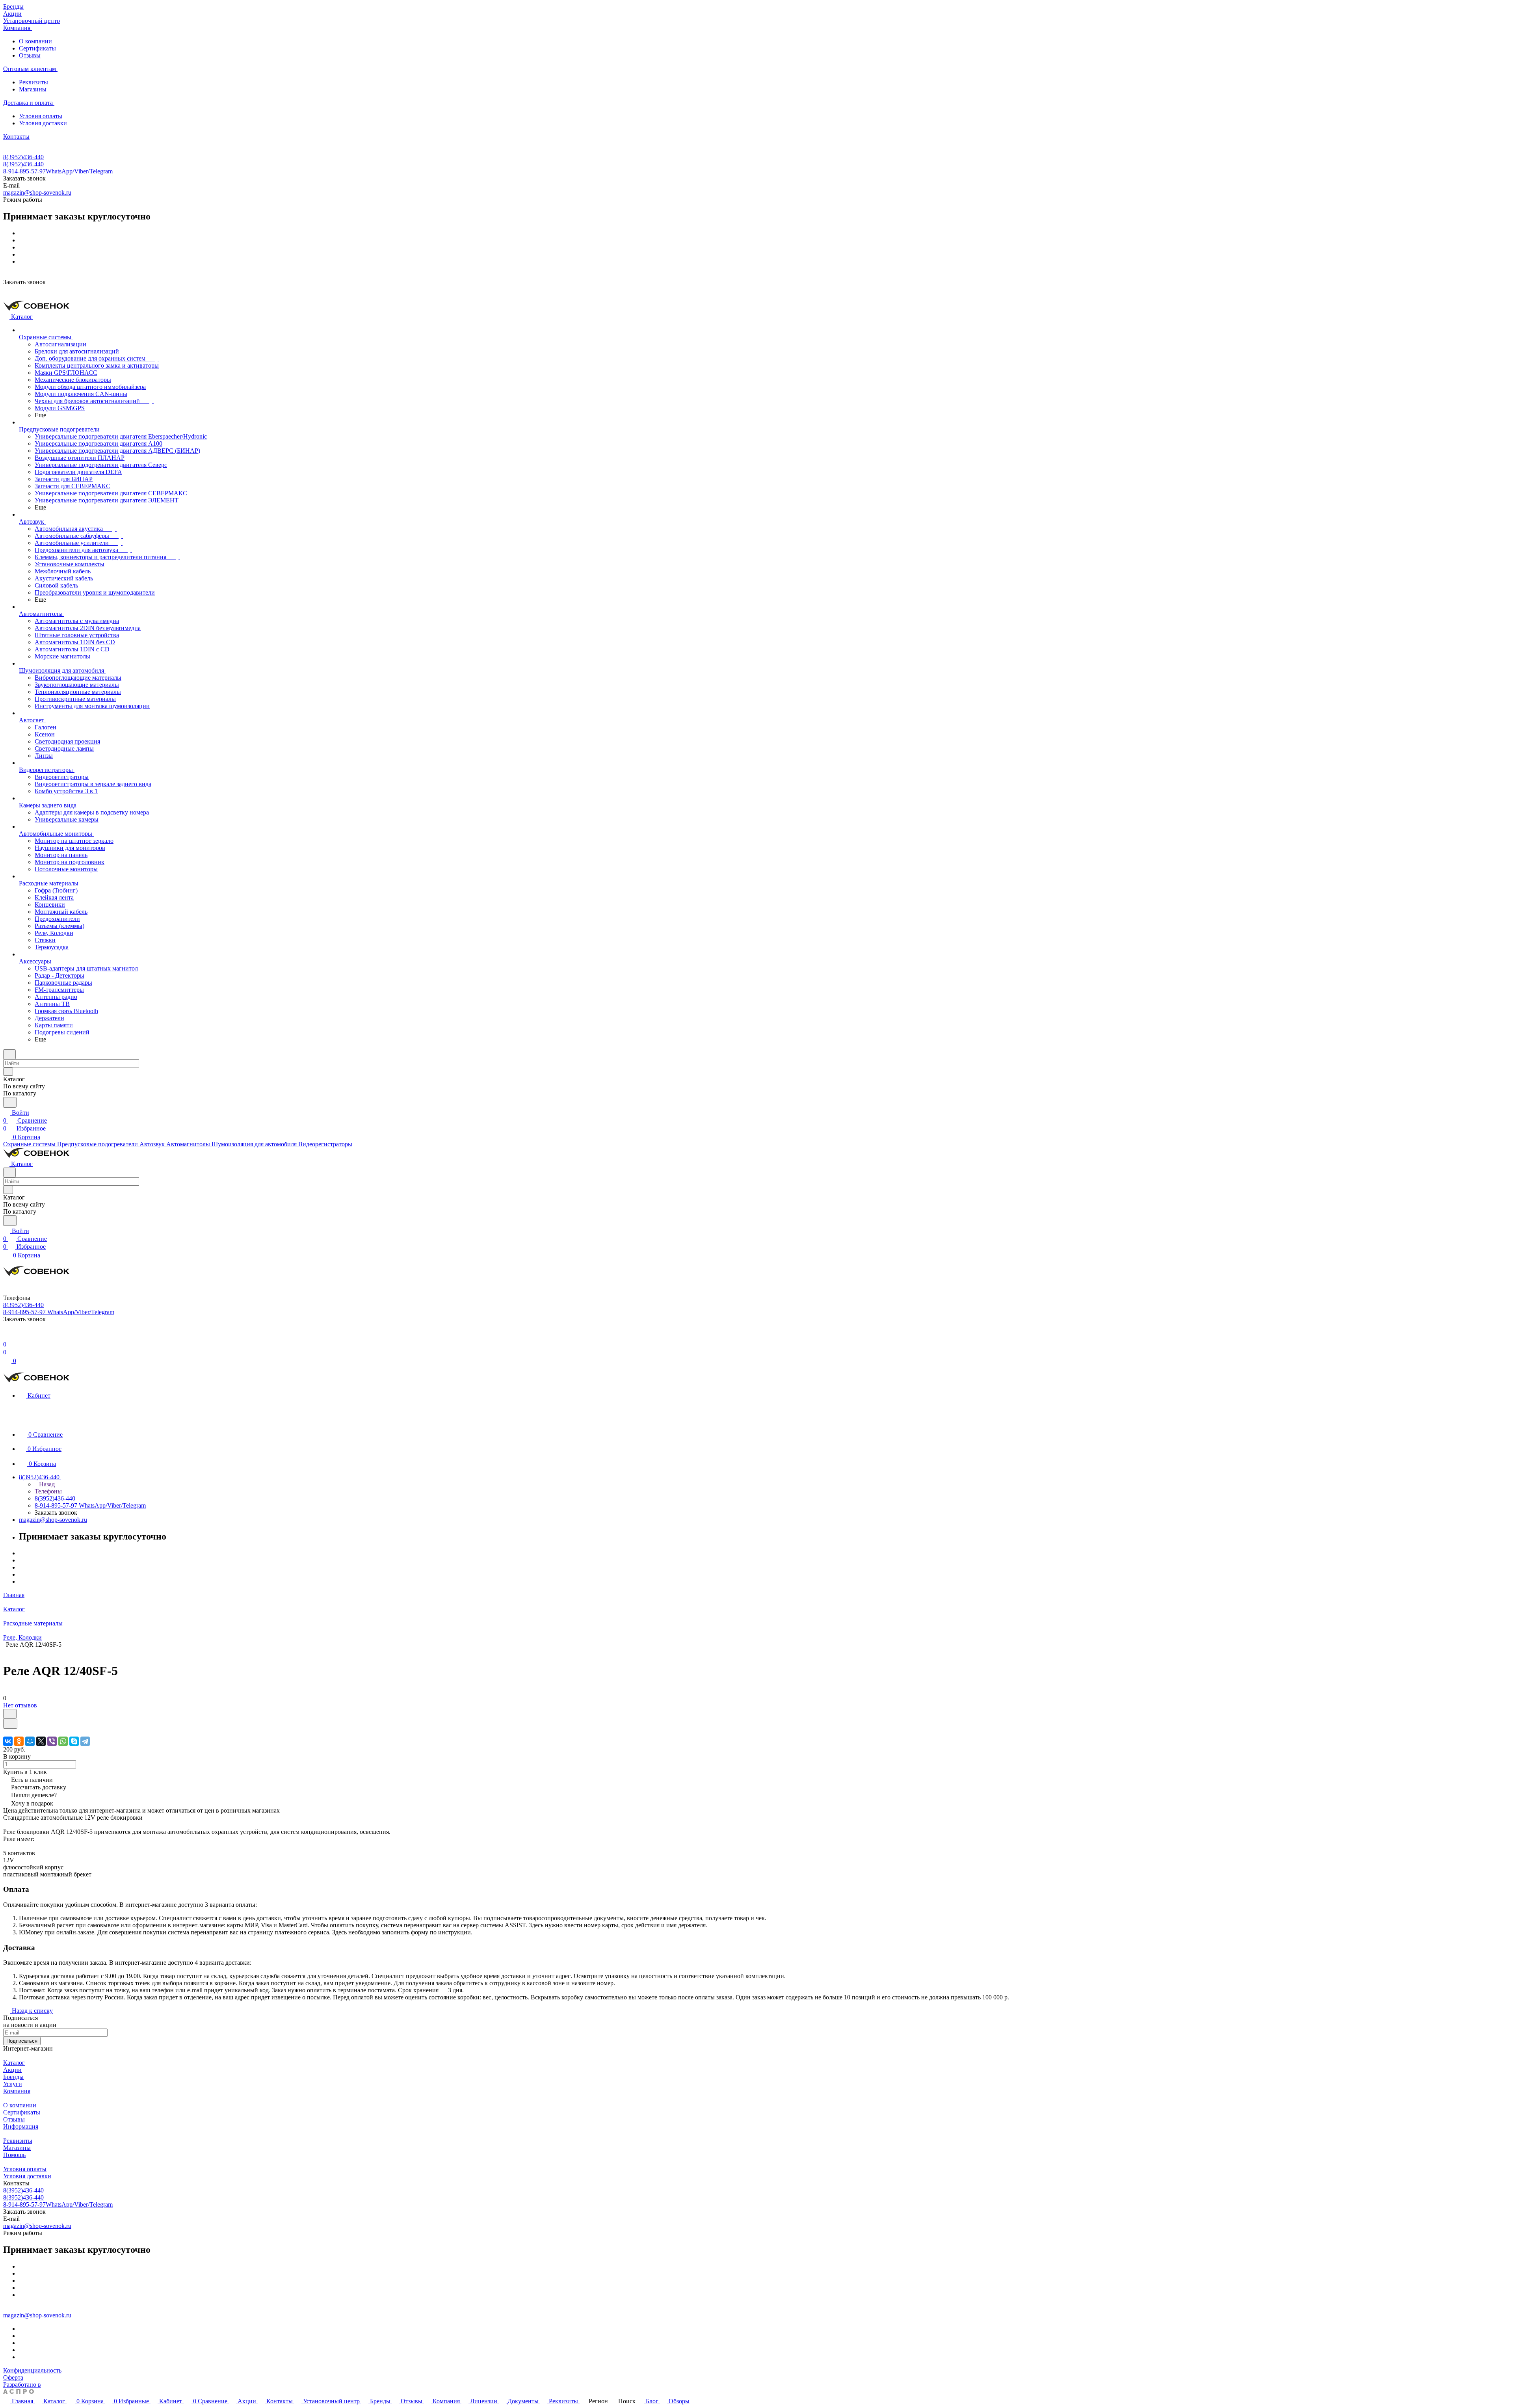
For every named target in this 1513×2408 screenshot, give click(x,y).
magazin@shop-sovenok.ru (37, 192)
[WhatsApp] (63, 1741)
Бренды (13, 2077)
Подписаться (22, 2041)
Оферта (13, 2377)
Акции (12, 2070)
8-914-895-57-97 (58, 171)
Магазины (33, 89)
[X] (41, 1741)
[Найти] (10, 1102)
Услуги (13, 2084)
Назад (46, 1484)
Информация (21, 2126)
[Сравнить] (10, 1724)
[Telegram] (85, 1741)
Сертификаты (37, 48)
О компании (35, 41)
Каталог (14, 2063)
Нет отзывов (20, 1705)
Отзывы (30, 55)
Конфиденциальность (32, 2370)
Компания (17, 2091)
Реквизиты (33, 82)
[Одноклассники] (19, 1741)
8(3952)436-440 (23, 157)
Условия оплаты (41, 116)
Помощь (14, 2155)
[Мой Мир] (30, 1741)
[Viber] (52, 1741)
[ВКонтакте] (8, 1741)
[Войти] (7, 1336)
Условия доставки (43, 123)
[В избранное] (10, 1714)
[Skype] (74, 1741)
